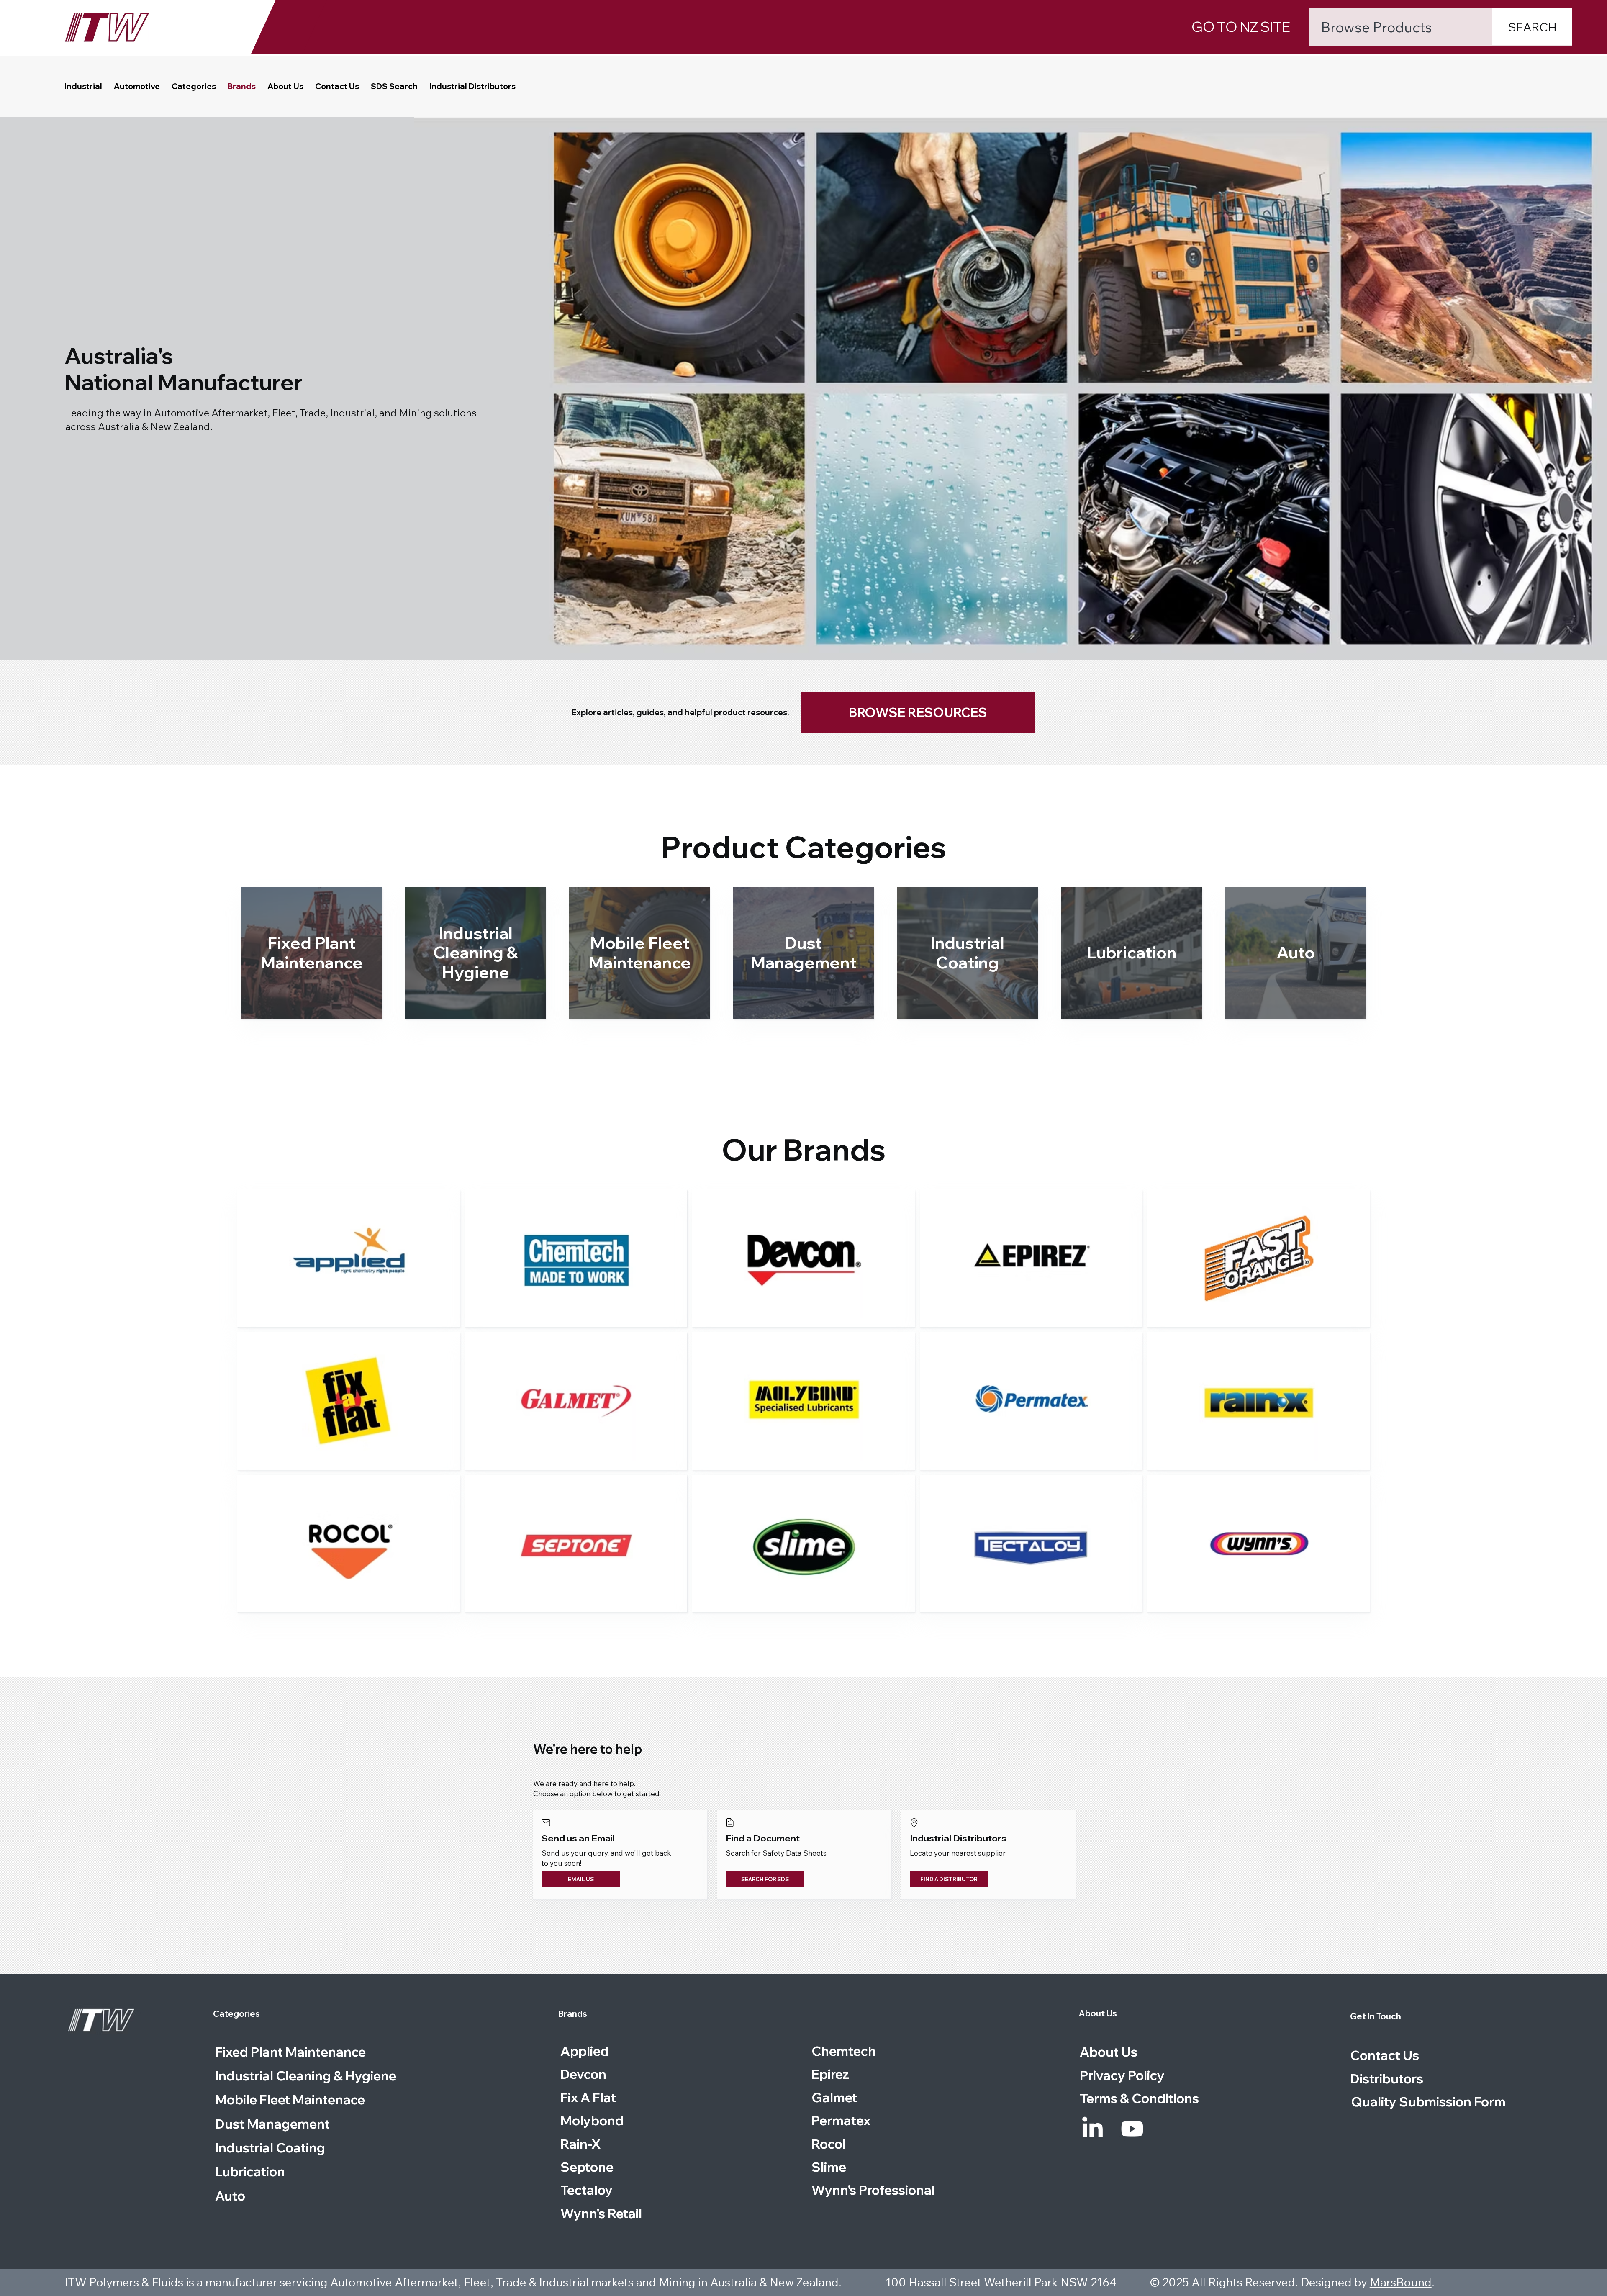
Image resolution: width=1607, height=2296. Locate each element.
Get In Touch (1376, 2016)
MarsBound (1401, 2282)
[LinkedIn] (1092, 2129)
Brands (573, 2014)
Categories (236, 2014)
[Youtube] (1132, 2129)
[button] (194, 86)
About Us (1098, 2013)
